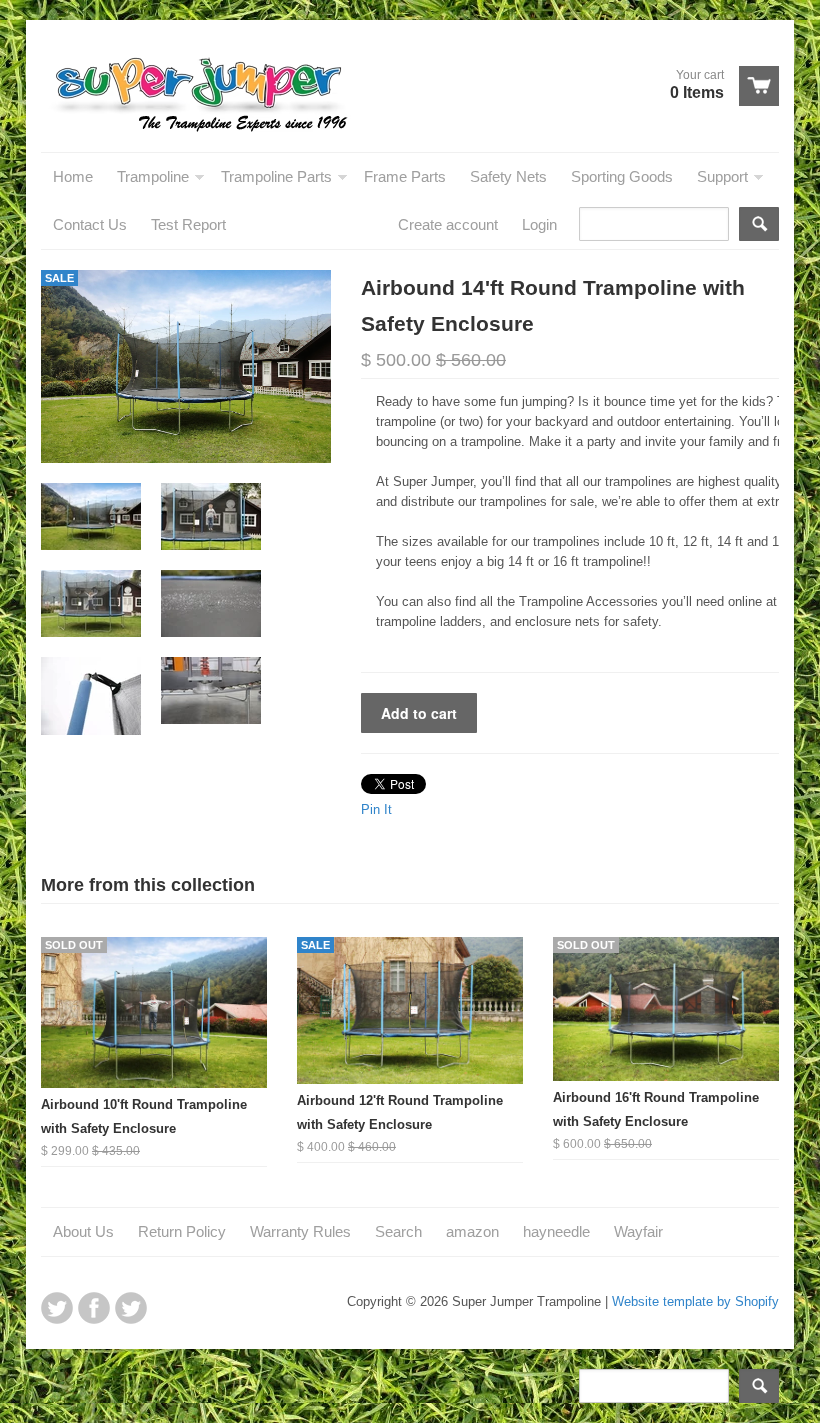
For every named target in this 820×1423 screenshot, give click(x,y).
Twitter (57, 1308)
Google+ (131, 1308)
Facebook (94, 1308)
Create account (448, 224)
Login (539, 224)
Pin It (376, 809)
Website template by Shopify (695, 1301)
